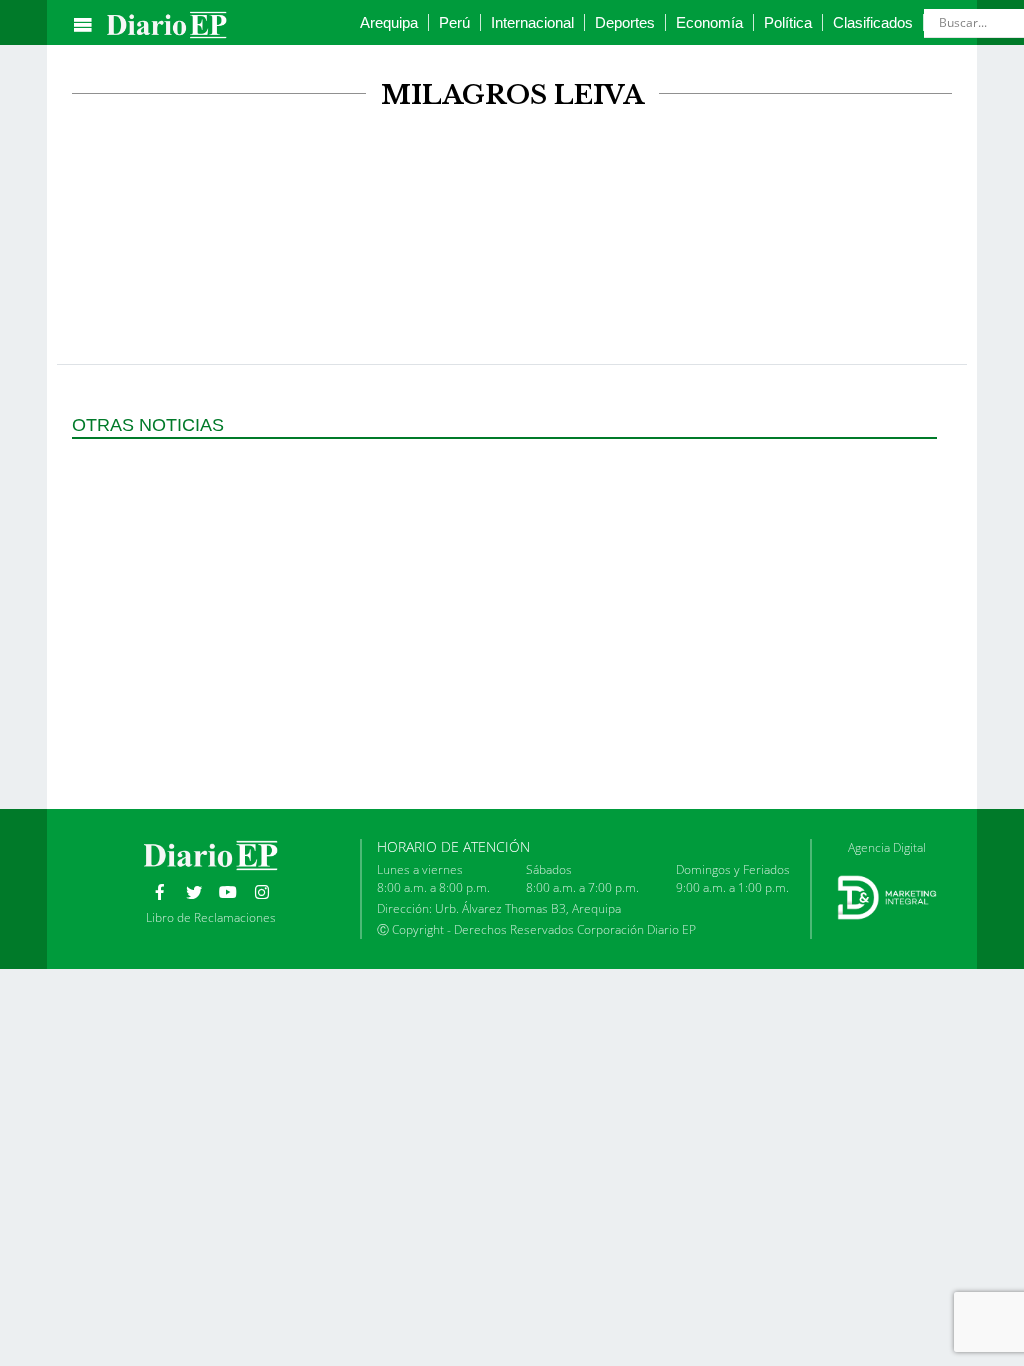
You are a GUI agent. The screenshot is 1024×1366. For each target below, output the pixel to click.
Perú (454, 22)
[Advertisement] (512, 188)
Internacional (532, 22)
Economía (709, 22)
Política (788, 22)
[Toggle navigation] (83, 25)
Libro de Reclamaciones (211, 917)
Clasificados (873, 22)
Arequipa (389, 22)
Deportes (625, 22)
